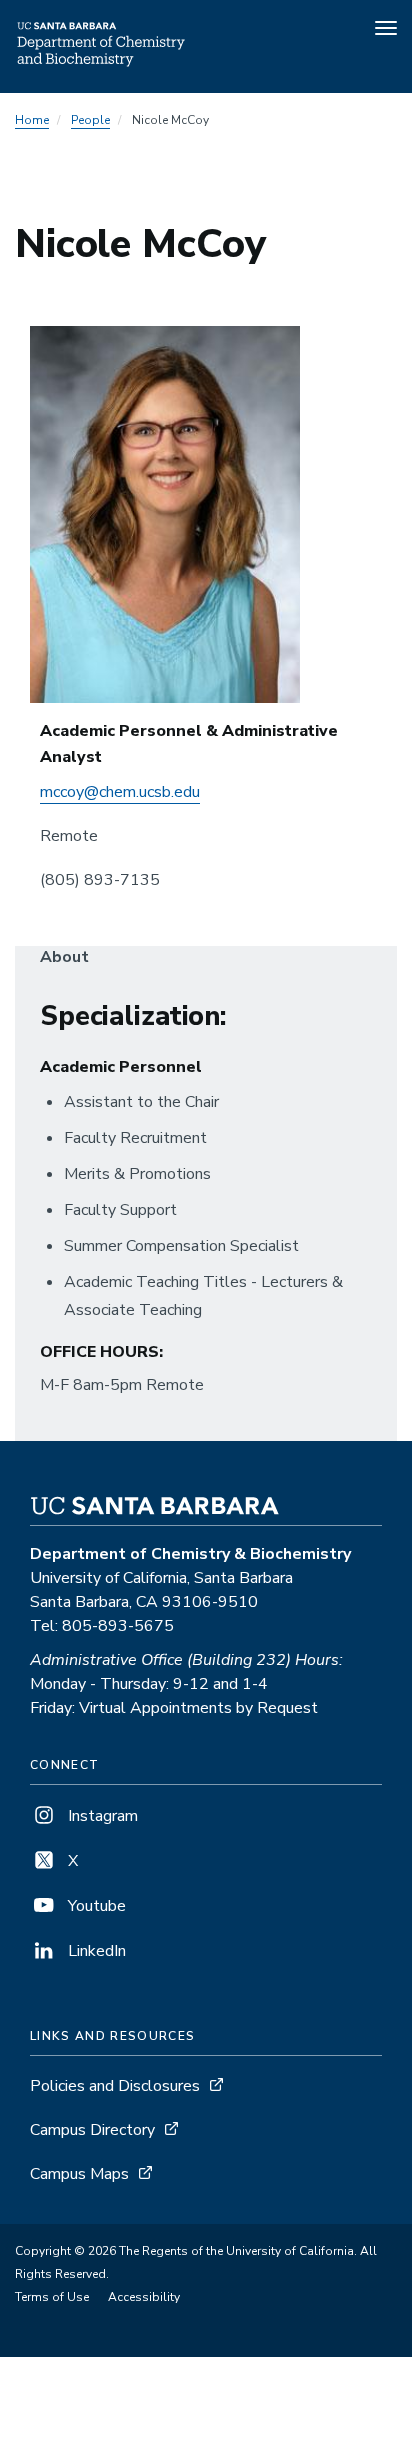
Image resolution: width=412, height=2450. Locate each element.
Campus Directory (92, 2130)
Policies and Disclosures (115, 2086)
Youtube (95, 1906)
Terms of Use (52, 2297)
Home (32, 120)
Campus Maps (79, 2174)
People (90, 120)
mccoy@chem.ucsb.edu (120, 792)
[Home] (102, 65)
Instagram (101, 1816)
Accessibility (144, 2297)
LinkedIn (95, 1951)
